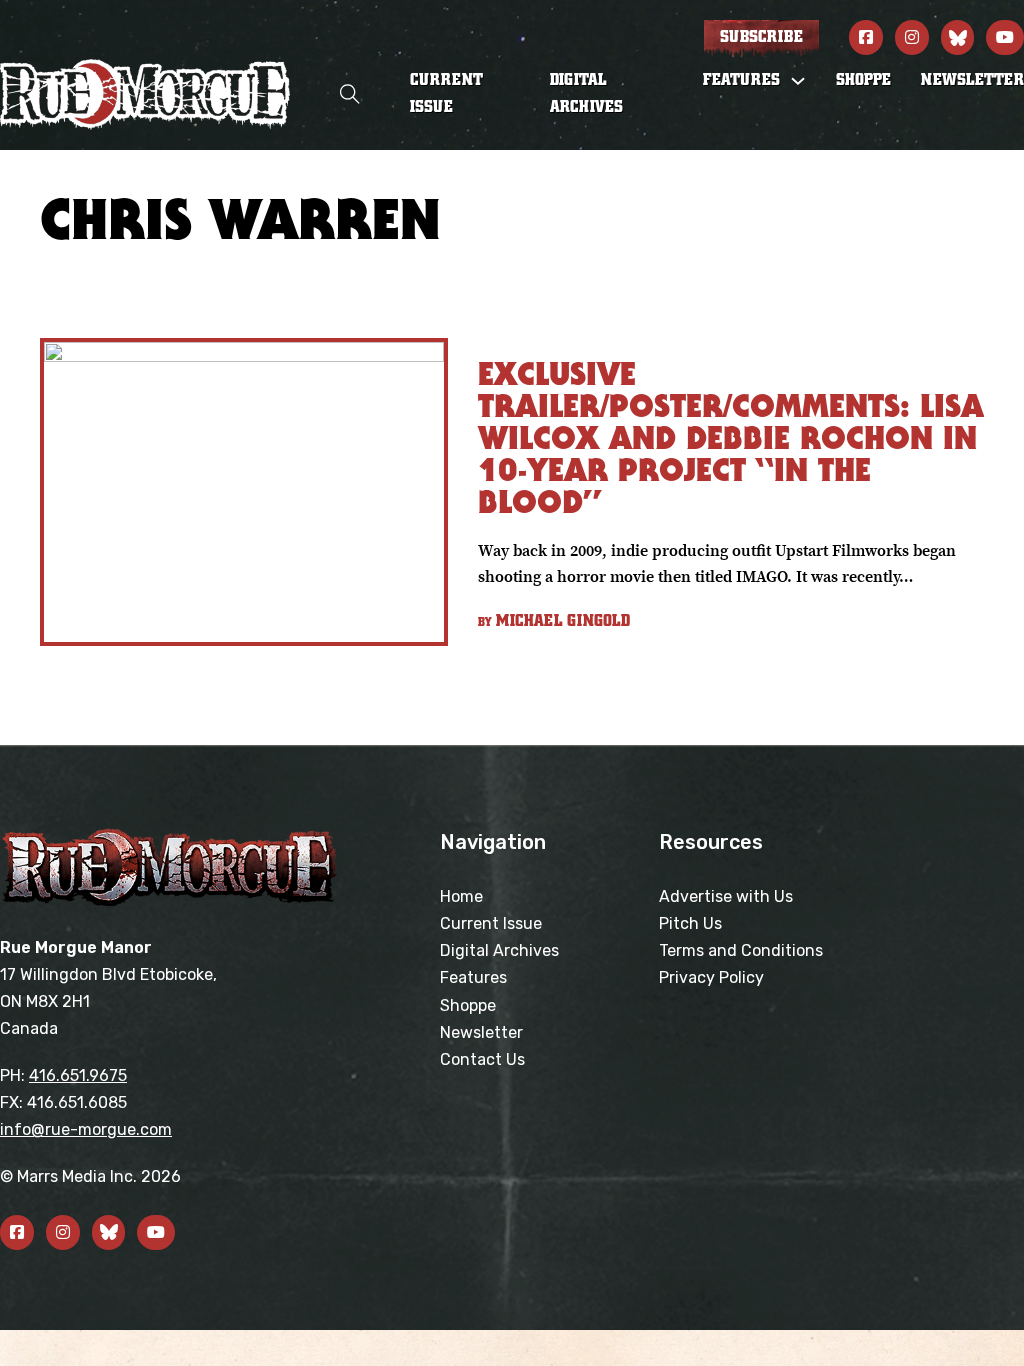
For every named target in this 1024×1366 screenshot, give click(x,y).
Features (473, 977)
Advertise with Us (726, 896)
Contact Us (482, 1059)
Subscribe (761, 37)
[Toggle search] (350, 94)
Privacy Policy (711, 977)
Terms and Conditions (741, 950)
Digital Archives (586, 93)
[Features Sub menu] (798, 81)
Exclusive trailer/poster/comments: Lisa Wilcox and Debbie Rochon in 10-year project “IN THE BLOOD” (731, 437)
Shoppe (863, 80)
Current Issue (446, 93)
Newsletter (972, 80)
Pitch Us (690, 923)
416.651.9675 (78, 1075)
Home (461, 896)
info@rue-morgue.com (86, 1129)
